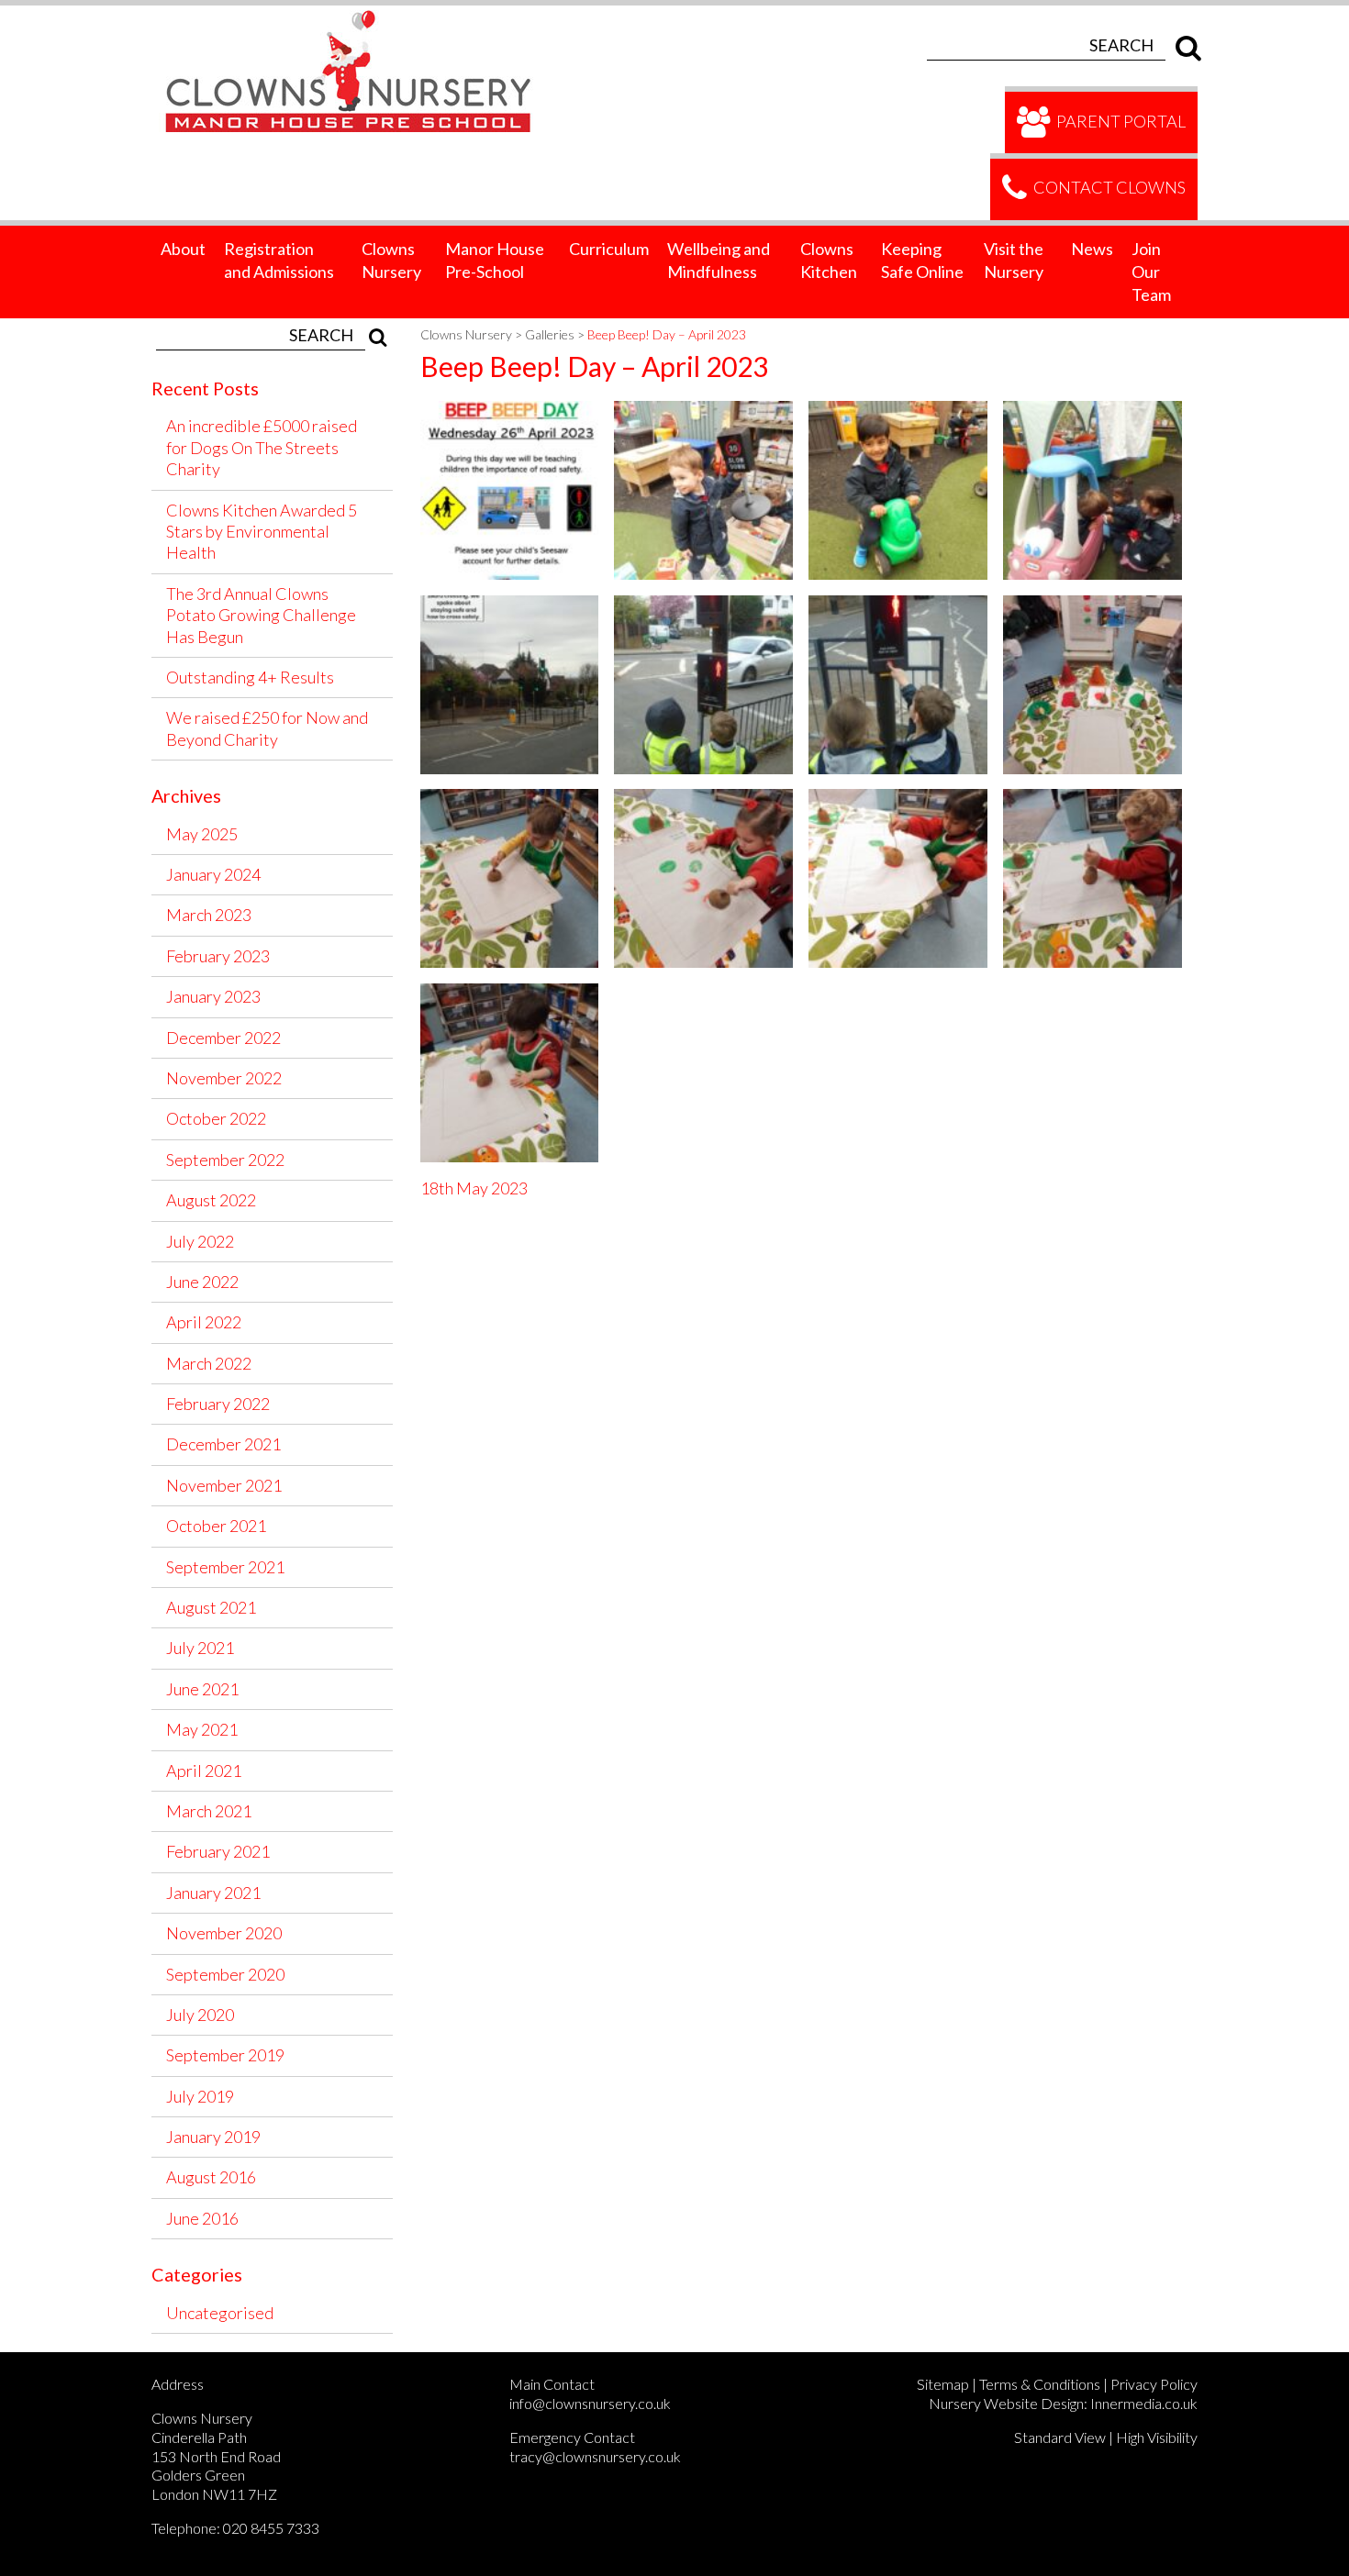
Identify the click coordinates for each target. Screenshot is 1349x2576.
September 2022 (225, 1160)
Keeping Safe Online (922, 260)
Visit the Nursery (1014, 260)
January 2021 (213, 1893)
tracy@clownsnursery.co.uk (595, 2456)
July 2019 (200, 2096)
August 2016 (211, 2177)
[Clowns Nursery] (359, 16)
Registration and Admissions (279, 260)
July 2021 (200, 1648)
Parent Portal (1120, 120)
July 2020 (200, 2015)
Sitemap (943, 2384)
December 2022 (223, 1038)
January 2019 (213, 2137)
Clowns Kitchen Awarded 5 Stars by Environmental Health (262, 532)
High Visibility (1157, 2437)
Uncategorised (220, 2313)
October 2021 (216, 1526)
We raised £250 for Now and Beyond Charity (267, 728)
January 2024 (213, 874)
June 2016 (202, 2218)
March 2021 (209, 1811)
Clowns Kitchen (829, 260)
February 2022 (218, 1404)
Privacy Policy (1154, 2384)
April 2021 (204, 1771)
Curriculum (609, 249)
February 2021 (218, 1851)
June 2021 (202, 1689)
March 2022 (209, 1363)
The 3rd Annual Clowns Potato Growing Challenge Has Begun (261, 615)
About (183, 249)
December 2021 (223, 1444)
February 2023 (218, 956)
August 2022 (211, 1200)
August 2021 (211, 1607)
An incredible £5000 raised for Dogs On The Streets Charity (262, 447)
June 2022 (202, 1282)
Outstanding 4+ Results (250, 677)
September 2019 (225, 2055)
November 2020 (224, 1933)
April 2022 (204, 1322)
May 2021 (202, 1729)
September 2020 (225, 1974)
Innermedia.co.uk (1144, 2403)
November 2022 (224, 1078)
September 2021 (225, 1567)
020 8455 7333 (271, 2528)
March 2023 (209, 915)
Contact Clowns (1108, 187)
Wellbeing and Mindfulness (719, 260)
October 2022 (216, 1118)
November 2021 (224, 1485)
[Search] (1184, 45)
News (1092, 249)
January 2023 (213, 996)
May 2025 (202, 834)
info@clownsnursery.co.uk (590, 2403)
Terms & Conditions (1040, 2384)
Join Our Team (1151, 272)
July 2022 (200, 1241)
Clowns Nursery (391, 260)
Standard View (1060, 2437)
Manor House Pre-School (495, 260)
